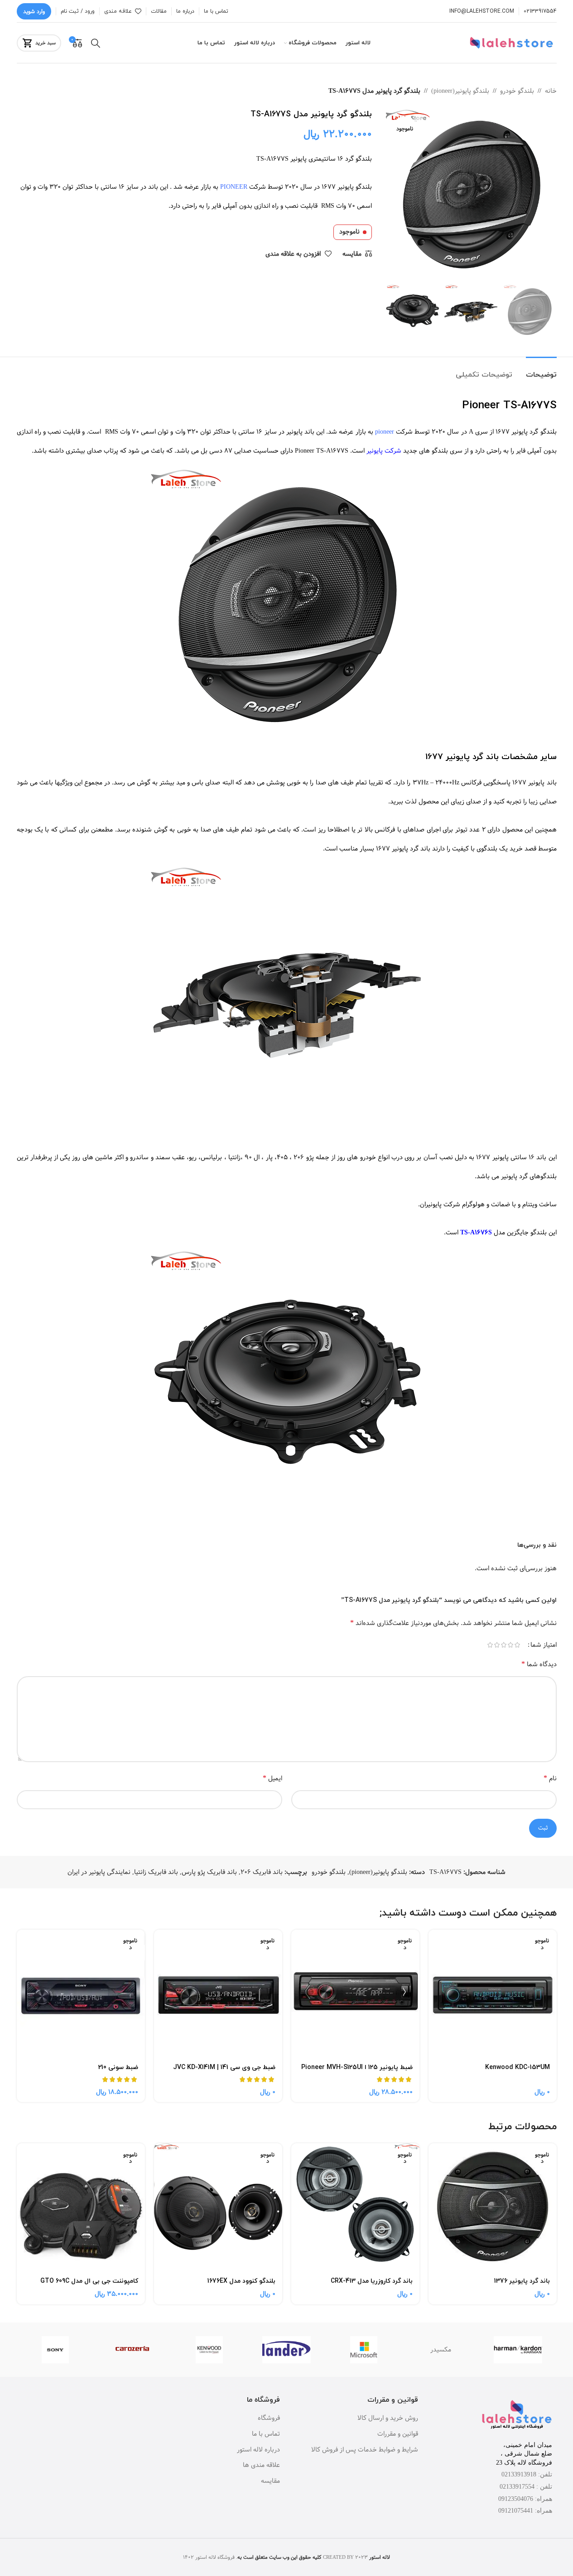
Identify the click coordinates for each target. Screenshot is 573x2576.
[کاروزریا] (132, 2350)
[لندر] (286, 2350)
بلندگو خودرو (517, 91)
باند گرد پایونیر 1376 (522, 2281)
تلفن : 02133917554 (526, 2487)
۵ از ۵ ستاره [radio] (490, 1645)
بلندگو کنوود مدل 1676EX (241, 2281)
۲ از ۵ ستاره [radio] (511, 1645)
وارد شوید (34, 11)
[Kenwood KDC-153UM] (493, 1994)
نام (550, 1778)
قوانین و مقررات (398, 2434)
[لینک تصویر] (517, 2415)
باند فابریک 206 (262, 1872)
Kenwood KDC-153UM (518, 2067)
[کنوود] (209, 2350)
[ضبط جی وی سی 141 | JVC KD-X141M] (218, 1994)
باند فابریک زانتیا (156, 1872)
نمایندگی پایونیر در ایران (99, 1872)
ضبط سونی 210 (118, 2067)
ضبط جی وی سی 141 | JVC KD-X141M (224, 2067)
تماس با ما (266, 2434)
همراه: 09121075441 (525, 2511)
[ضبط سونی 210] (81, 1994)
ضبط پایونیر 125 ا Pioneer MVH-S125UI (357, 2067)
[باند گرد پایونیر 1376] (493, 2207)
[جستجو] (96, 43)
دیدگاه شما (539, 1664)
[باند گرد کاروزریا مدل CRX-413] (355, 2207)
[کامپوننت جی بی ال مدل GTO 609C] (81, 2207)
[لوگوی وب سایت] (513, 43)
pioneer (385, 432)
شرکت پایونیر (384, 451)
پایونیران (431, 1204)
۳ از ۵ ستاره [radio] (504, 1645)
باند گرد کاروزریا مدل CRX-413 (372, 2281)
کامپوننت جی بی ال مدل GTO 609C (89, 2281)
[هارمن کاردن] (518, 2350)
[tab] (541, 370)
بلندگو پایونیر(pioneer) (460, 91)
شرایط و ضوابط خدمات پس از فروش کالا (365, 2450)
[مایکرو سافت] (364, 2350)
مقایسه (270, 2481)
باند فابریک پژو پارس (209, 1872)
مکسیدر (441, 2350)
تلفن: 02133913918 (527, 2474)
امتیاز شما (544, 1645)
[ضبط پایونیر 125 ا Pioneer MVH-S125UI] (355, 1994)
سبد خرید (46, 43)
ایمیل (272, 1778)
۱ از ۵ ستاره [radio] (518, 1645)
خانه (551, 91)
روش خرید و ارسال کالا (388, 2418)
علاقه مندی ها (261, 2466)
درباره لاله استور (258, 2450)
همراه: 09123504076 (525, 2499)
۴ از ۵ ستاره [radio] (497, 1645)
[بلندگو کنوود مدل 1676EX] (218, 2207)
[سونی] (55, 2350)
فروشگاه (269, 2418)
